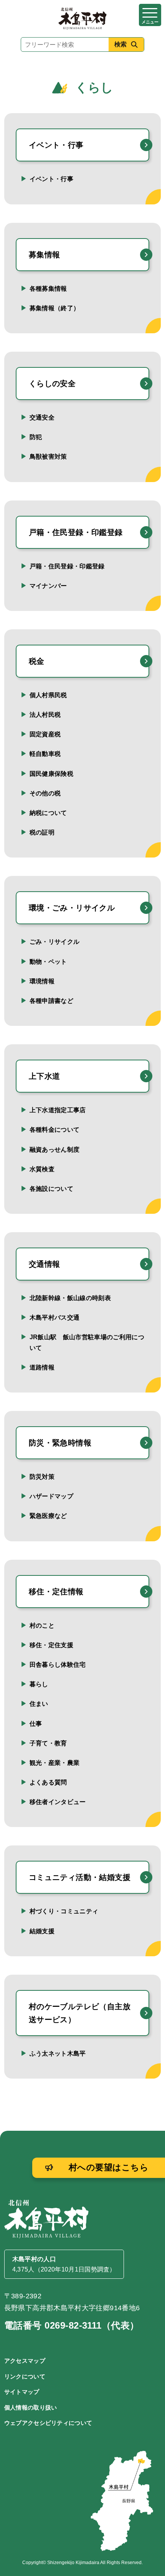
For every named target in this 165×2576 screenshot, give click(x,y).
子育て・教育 (48, 1743)
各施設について (51, 1189)
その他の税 (45, 793)
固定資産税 (45, 734)
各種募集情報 (48, 289)
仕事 (36, 1724)
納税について (48, 813)
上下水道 (45, 1076)
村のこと (42, 1625)
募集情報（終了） (55, 308)
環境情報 (42, 981)
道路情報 (42, 1367)
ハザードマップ (51, 1496)
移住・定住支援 (51, 1645)
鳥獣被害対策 (48, 457)
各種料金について (55, 1130)
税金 (37, 661)
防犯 (36, 437)
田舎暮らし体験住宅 (58, 1665)
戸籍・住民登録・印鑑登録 (76, 532)
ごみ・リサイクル (55, 942)
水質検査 (42, 1169)
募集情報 (45, 255)
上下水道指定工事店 (58, 1110)
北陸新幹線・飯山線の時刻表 (70, 1298)
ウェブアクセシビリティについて (48, 2423)
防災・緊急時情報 (60, 1443)
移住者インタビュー (58, 1802)
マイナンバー (48, 586)
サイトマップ (22, 2392)
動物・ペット (48, 962)
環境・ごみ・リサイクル (72, 908)
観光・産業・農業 (55, 1763)
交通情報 (45, 1264)
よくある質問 (48, 1782)
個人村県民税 (48, 695)
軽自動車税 (45, 754)
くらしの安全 (52, 384)
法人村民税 (45, 715)
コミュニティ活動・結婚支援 (80, 1877)
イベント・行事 (56, 145)
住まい (39, 1704)
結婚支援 (42, 1931)
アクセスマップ (25, 2361)
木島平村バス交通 (55, 1318)
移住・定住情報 (56, 1592)
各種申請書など (51, 1001)
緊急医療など (48, 1516)
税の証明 (42, 832)
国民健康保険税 (51, 774)
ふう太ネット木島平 (58, 2053)
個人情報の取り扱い (31, 2407)
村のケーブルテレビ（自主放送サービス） (80, 2013)
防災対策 (42, 1477)
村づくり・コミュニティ (64, 1911)
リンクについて (25, 2376)
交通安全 (42, 417)
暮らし (39, 1684)
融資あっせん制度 (55, 1150)
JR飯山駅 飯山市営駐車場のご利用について (87, 1342)
